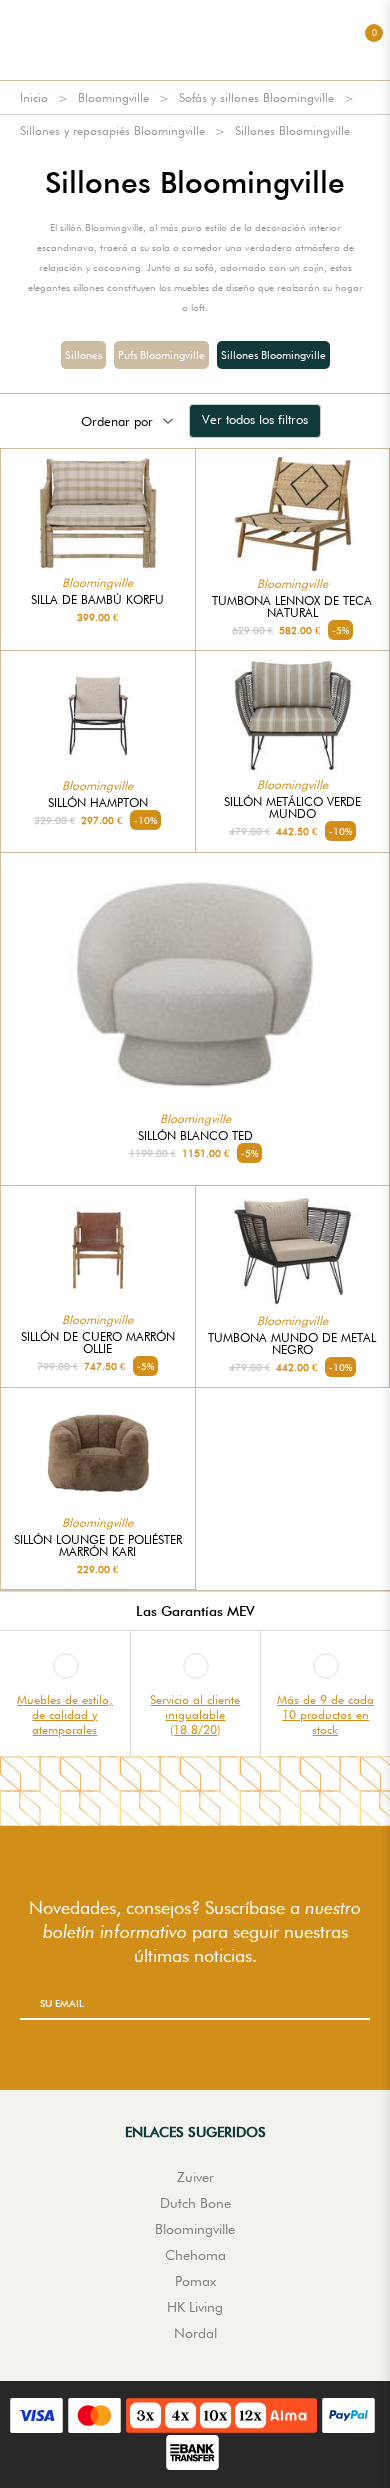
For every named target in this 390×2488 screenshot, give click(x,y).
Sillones (83, 355)
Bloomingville (113, 97)
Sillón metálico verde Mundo (292, 808)
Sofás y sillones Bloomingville (256, 97)
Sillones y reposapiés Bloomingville (112, 130)
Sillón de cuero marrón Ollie (98, 1343)
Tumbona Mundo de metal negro (292, 1344)
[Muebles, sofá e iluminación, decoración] (195, 40)
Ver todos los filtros (255, 419)
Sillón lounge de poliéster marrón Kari (98, 1546)
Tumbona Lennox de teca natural (292, 607)
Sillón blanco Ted (195, 1136)
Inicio (34, 97)
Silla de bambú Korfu (97, 600)
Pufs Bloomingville (161, 355)
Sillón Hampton (98, 803)
